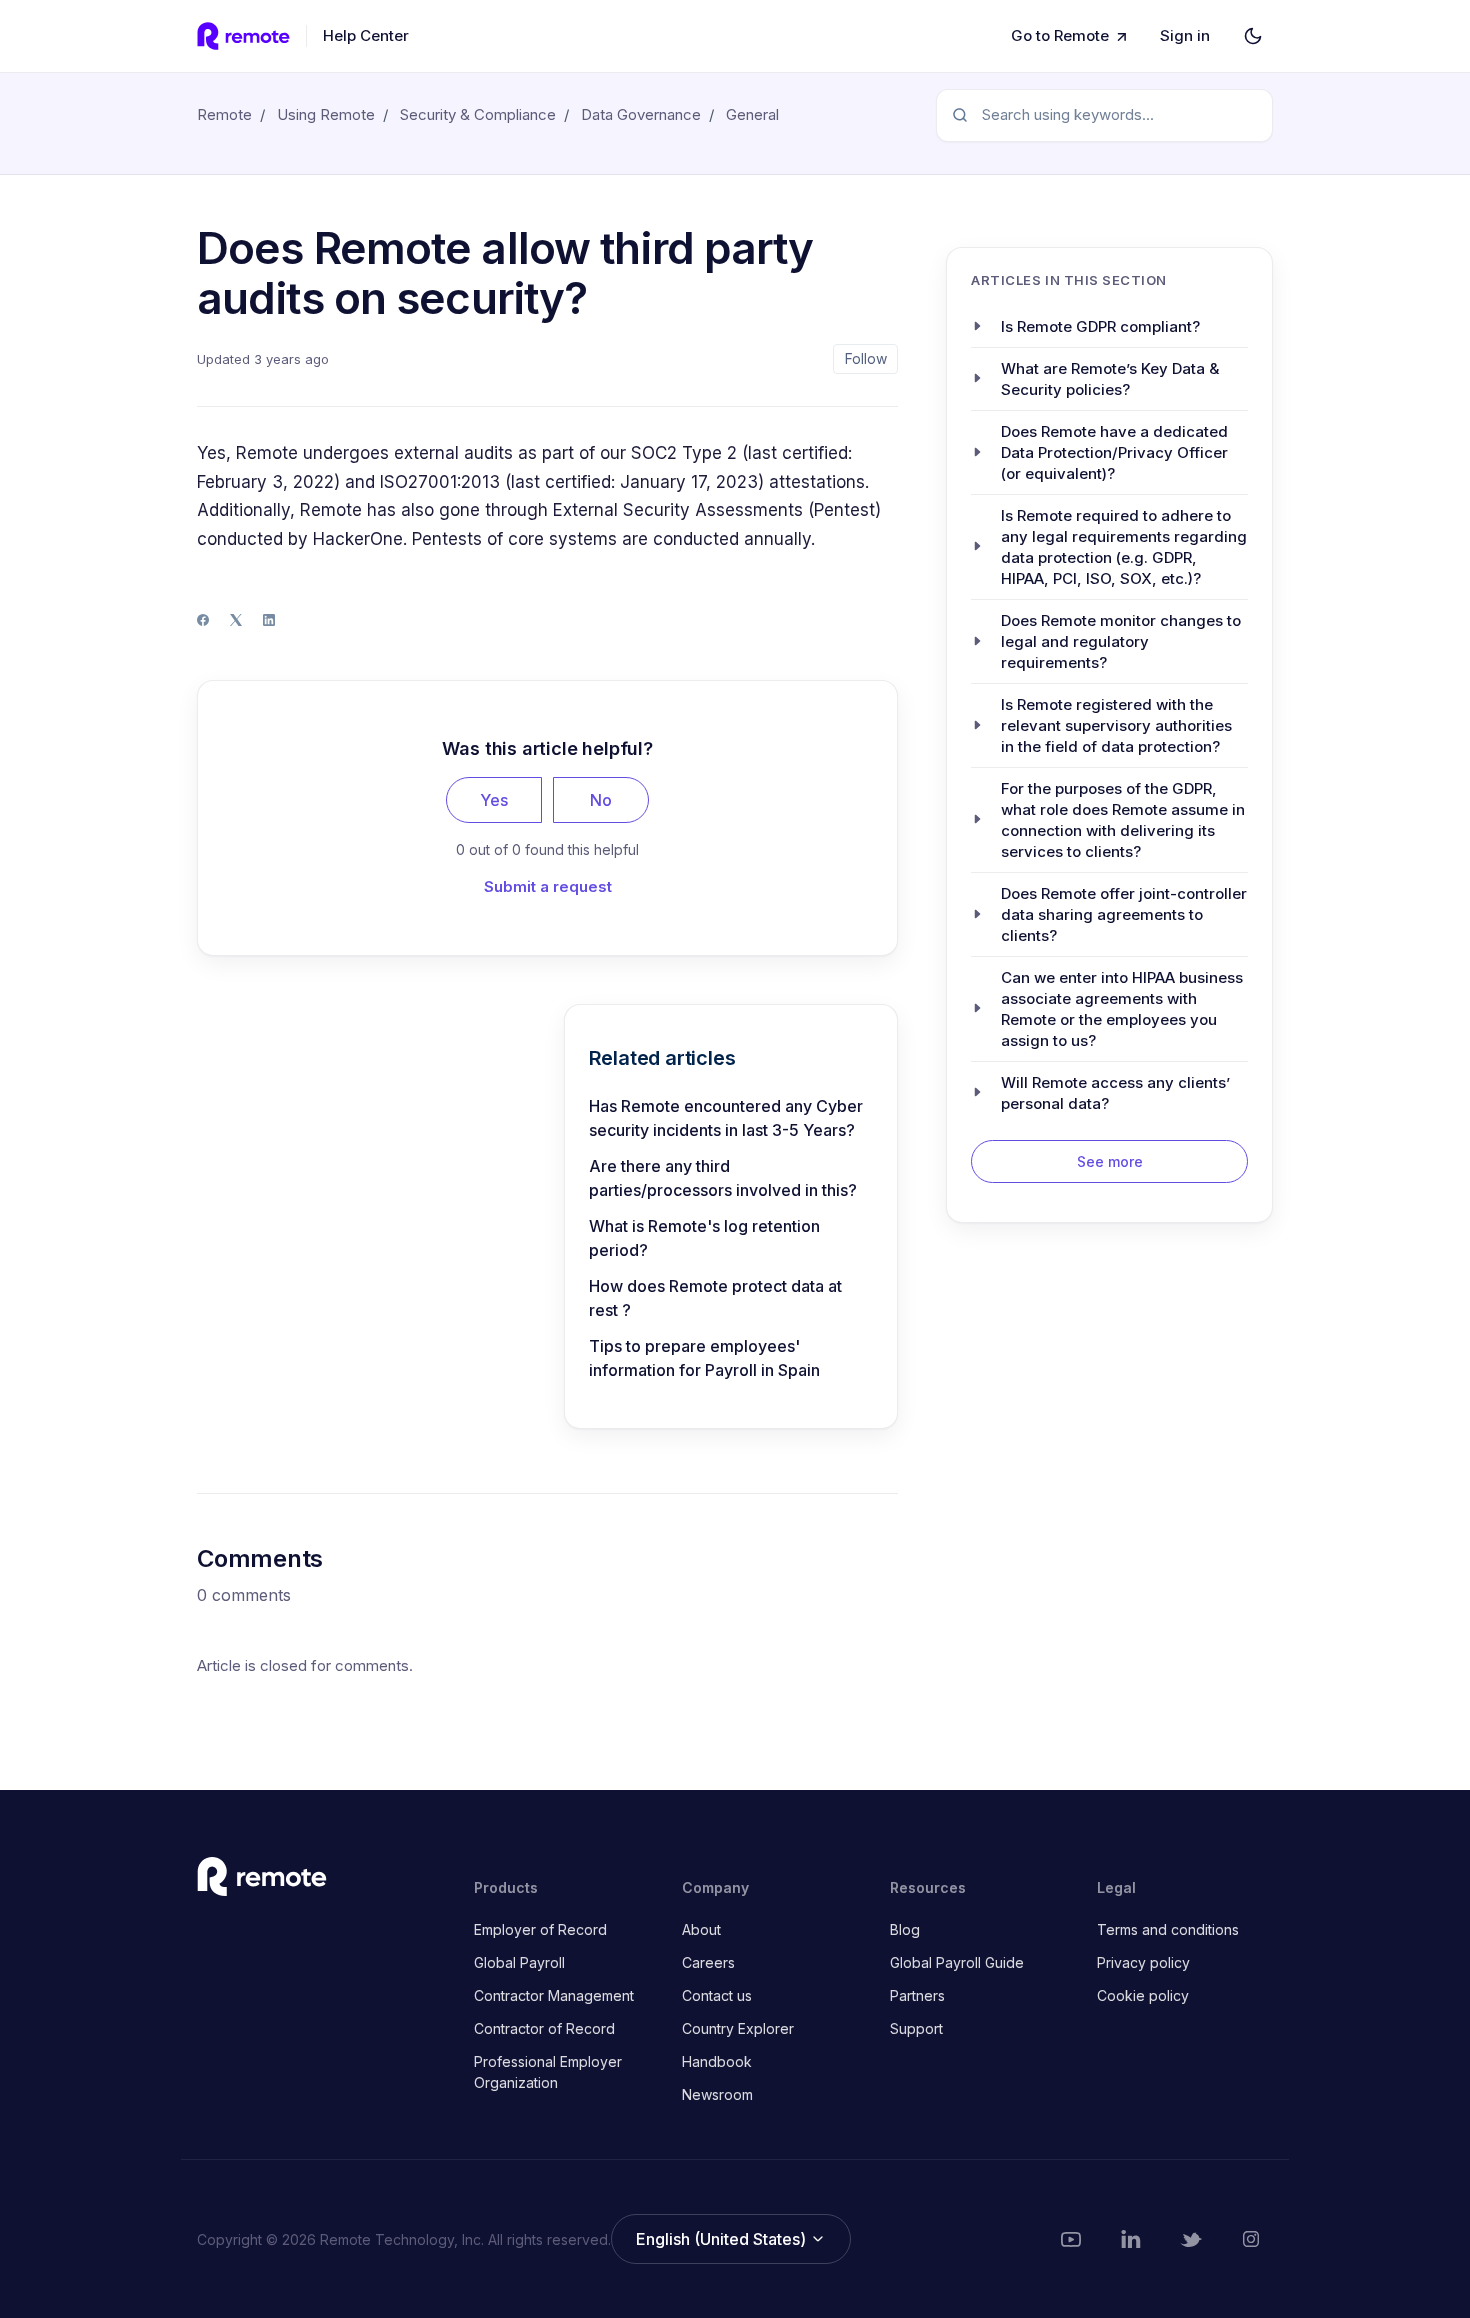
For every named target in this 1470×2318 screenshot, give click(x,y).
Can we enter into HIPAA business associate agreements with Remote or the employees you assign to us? (1122, 1008)
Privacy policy (1143, 1962)
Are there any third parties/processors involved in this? (723, 1178)
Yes (494, 800)
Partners (917, 1995)
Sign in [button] (1185, 35)
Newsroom (717, 2094)
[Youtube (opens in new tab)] (1071, 2239)
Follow (866, 358)
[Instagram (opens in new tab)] (1251, 2239)
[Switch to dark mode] (1253, 36)
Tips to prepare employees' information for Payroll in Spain (704, 1358)
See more (1110, 1160)
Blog (905, 1929)
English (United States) (723, 2239)
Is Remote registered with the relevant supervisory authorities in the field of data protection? (1116, 724)
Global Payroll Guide (957, 1962)
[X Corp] (236, 620)
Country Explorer (738, 2028)
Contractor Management (554, 1995)
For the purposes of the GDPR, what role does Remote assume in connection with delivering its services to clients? (1123, 819)
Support (916, 2028)
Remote (224, 114)
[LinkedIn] (269, 620)
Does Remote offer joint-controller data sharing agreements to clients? (1124, 913)
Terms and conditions (1168, 1929)
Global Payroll (519, 1962)
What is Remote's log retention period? (704, 1238)
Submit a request (548, 886)
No (601, 800)
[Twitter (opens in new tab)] (1191, 2239)
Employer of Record (540, 1929)
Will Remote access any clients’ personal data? (1115, 1092)
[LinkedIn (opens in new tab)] (1131, 2239)
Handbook (717, 2061)
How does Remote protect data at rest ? (715, 1298)
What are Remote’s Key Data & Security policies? (1110, 378)
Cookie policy (1143, 1995)
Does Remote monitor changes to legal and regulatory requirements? (1121, 640)
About (701, 1929)
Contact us (717, 1995)
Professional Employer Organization (548, 2072)
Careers (708, 1962)
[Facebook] (203, 620)
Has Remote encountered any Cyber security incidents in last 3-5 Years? (726, 1118)
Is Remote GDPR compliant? (1100, 325)
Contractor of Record (544, 2028)
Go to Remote (1060, 35)
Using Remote (326, 114)
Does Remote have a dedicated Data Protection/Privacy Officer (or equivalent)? (1114, 451)
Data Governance (641, 114)
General (752, 114)
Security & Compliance (478, 114)
